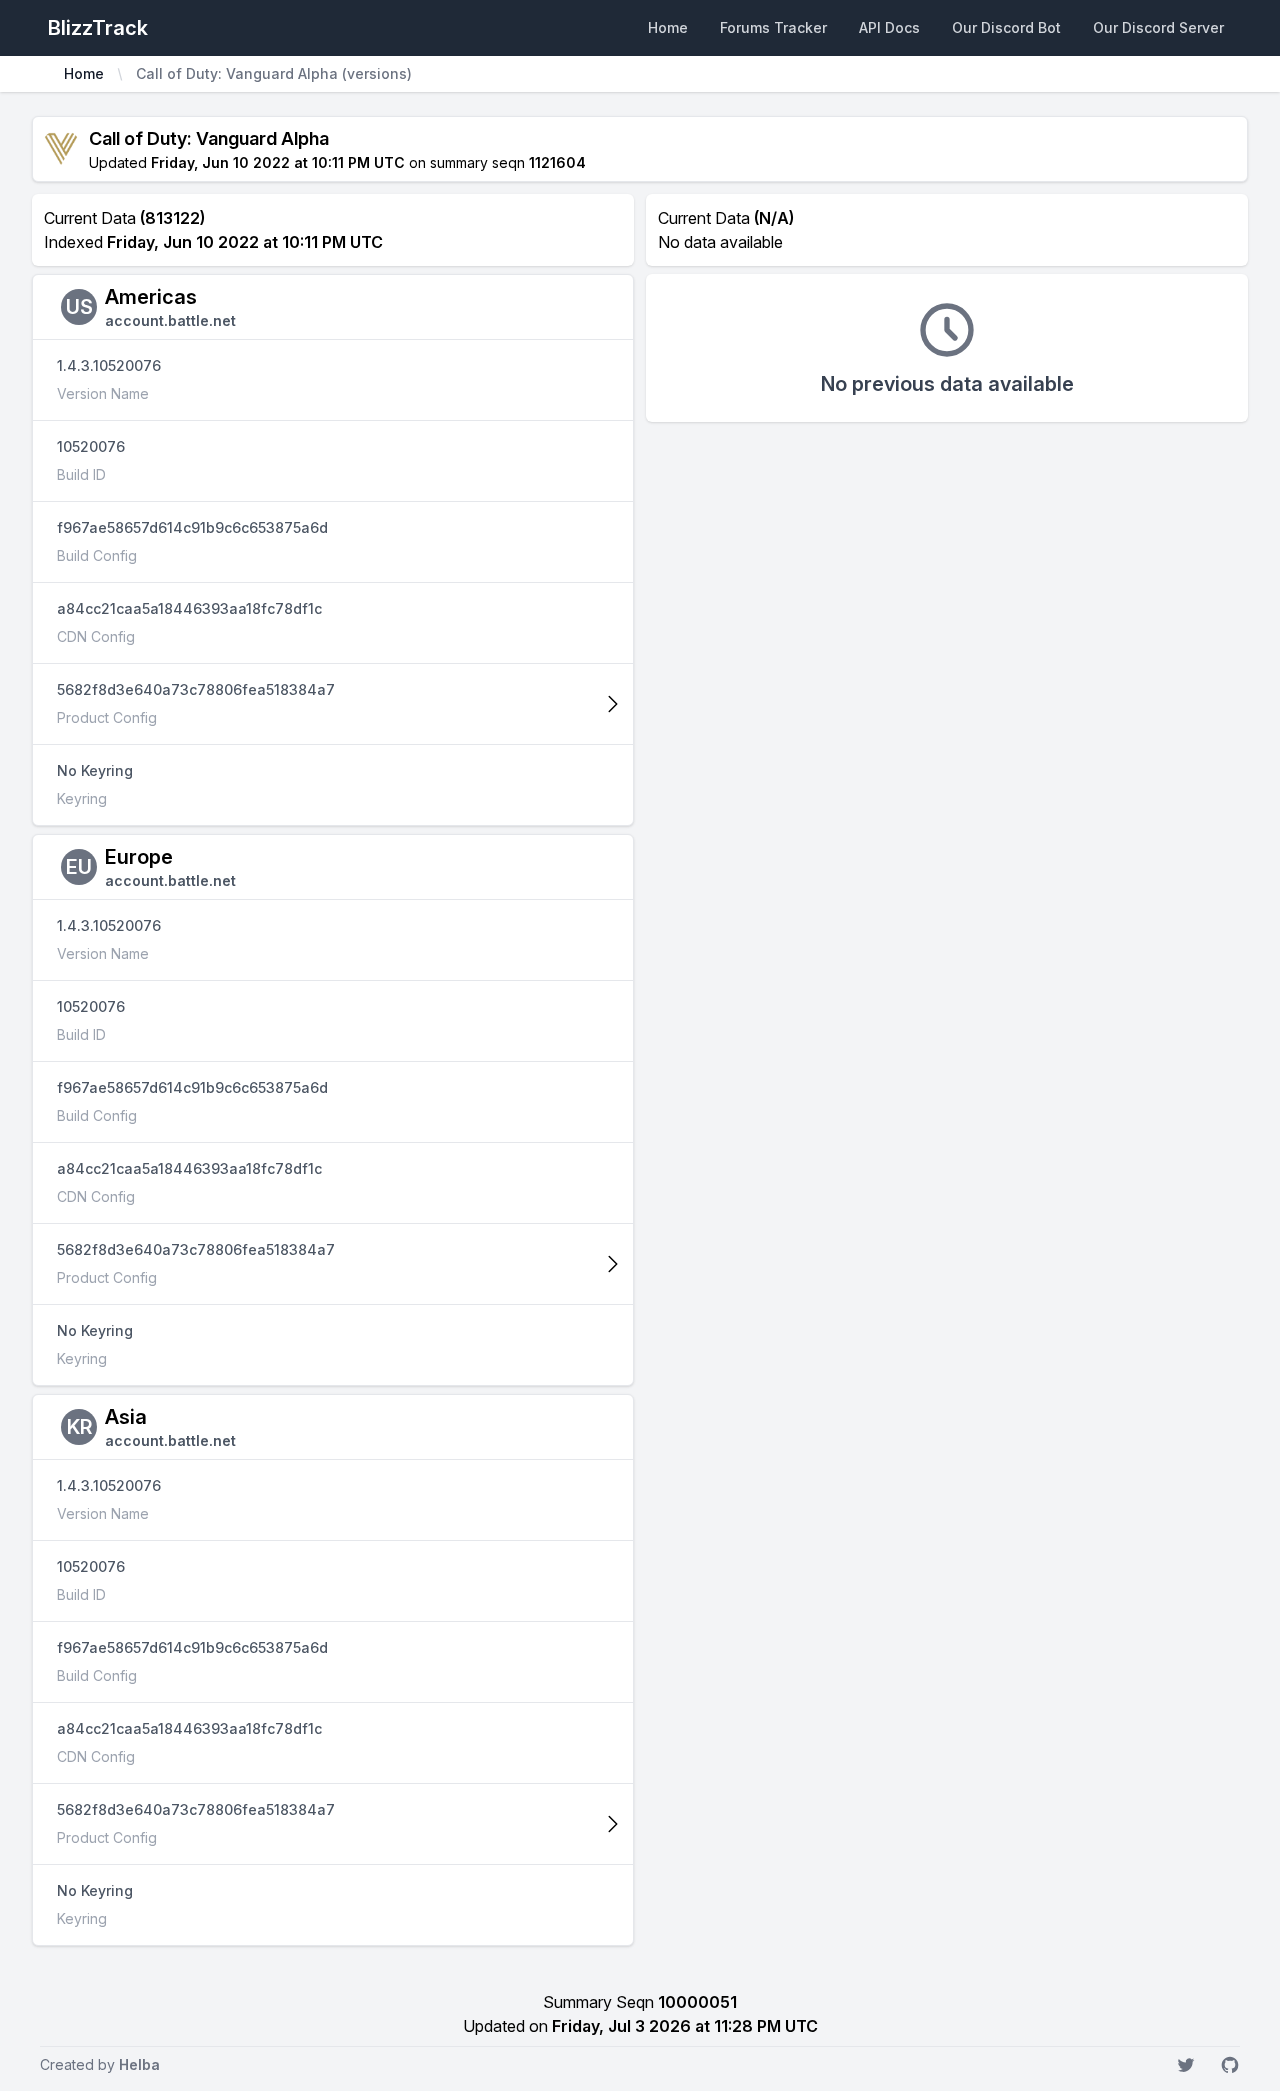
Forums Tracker (773, 27)
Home (668, 27)
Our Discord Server (1158, 27)
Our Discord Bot (1006, 27)
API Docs (889, 27)
